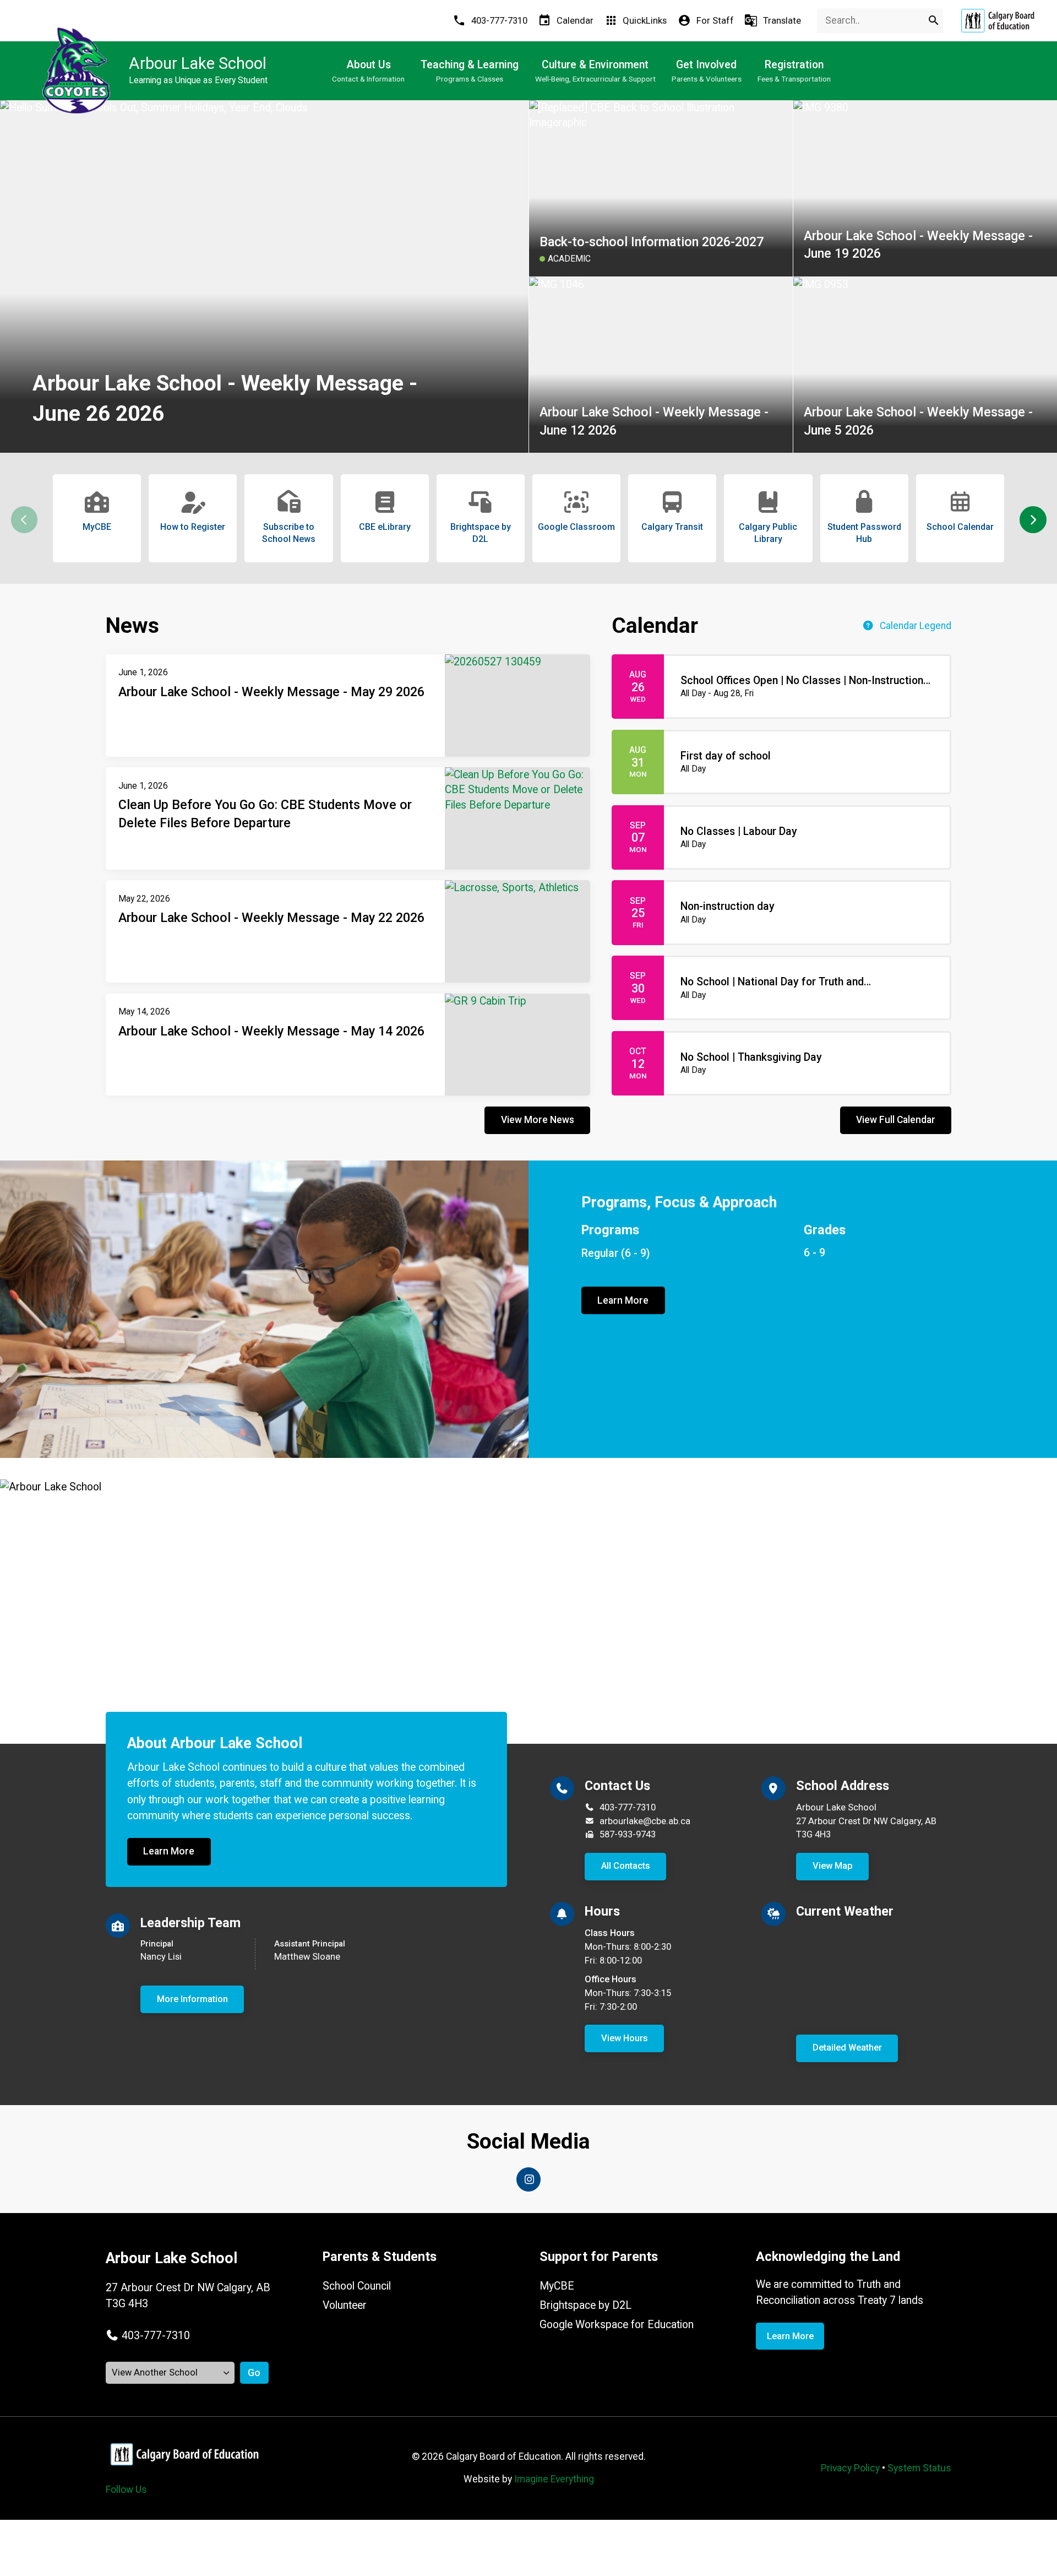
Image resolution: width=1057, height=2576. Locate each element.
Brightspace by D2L (585, 2305)
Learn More (623, 1300)
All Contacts (626, 1866)
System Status (919, 2468)
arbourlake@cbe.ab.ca (645, 1821)
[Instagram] (528, 2179)
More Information (192, 1999)
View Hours (625, 2038)
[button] (1033, 520)
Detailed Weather (847, 2048)
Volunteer (345, 2305)
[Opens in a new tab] (998, 21)
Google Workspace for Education (617, 2325)
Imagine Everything (554, 2479)
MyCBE (557, 2286)
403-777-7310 (628, 1807)
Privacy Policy (850, 2468)
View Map (833, 1866)
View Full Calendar (896, 1120)
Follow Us (126, 2490)
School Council (357, 2286)
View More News (538, 1120)
